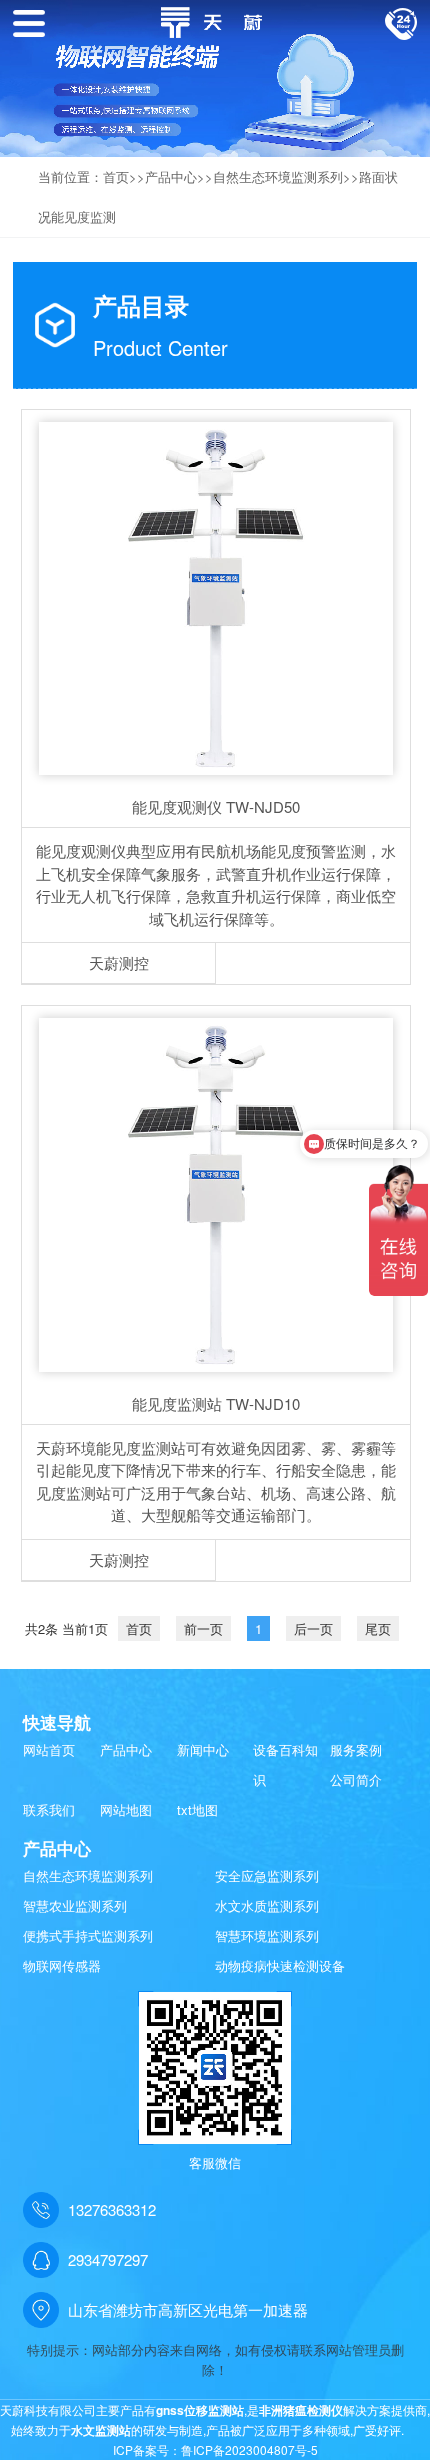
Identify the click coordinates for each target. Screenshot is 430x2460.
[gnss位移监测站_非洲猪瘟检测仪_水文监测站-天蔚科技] (215, 19)
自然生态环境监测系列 (278, 176)
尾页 (378, 1628)
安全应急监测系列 (267, 1875)
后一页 (313, 1628)
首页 (116, 176)
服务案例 (356, 1749)
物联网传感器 (62, 1965)
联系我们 (49, 1809)
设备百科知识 (285, 1764)
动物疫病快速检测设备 (280, 1965)
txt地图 (197, 1809)
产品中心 (171, 176)
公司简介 (356, 1779)
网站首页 (49, 1749)
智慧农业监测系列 (75, 1905)
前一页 (203, 1628)
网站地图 (126, 1809)
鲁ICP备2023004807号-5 (249, 2449)
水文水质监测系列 (267, 1905)
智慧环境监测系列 (267, 1935)
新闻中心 (203, 1749)
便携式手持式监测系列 (88, 1935)
